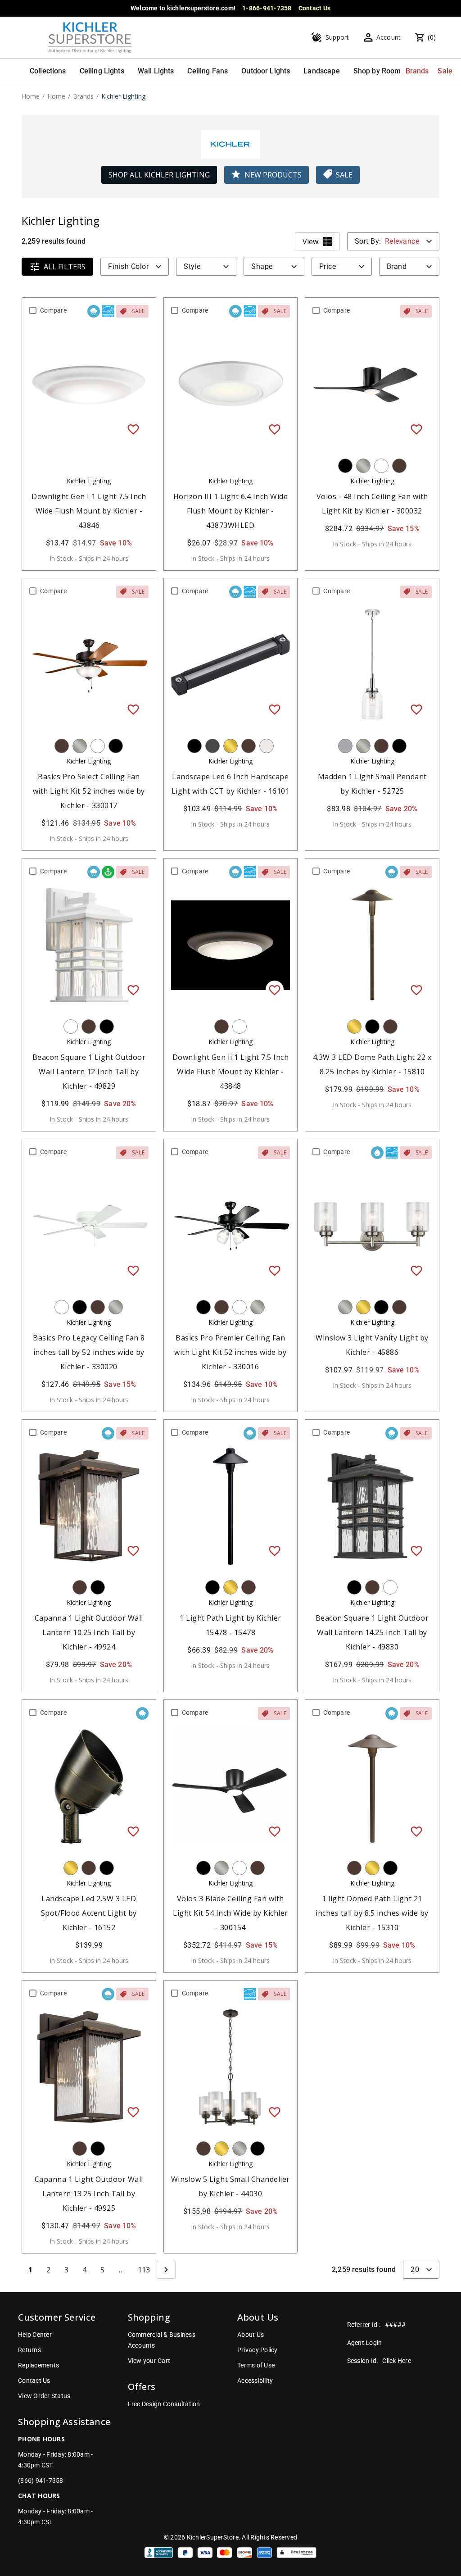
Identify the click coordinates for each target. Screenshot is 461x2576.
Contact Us (315, 8)
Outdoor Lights (266, 71)
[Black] (345, 466)
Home (31, 96)
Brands (417, 71)
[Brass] (230, 746)
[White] (381, 466)
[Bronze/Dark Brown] (399, 466)
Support (337, 37)
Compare (53, 310)
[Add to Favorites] (133, 429)
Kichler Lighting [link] (123, 96)
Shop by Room (377, 71)
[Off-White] (267, 746)
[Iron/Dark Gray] (212, 746)
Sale (445, 71)
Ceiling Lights (102, 71)
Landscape (321, 71)
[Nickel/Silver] (363, 466)
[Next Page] (166, 2270)
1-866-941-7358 (267, 8)
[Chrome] (345, 746)
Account (389, 37)
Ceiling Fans (208, 71)
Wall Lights (156, 71)
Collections (48, 71)
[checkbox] (33, 310)
